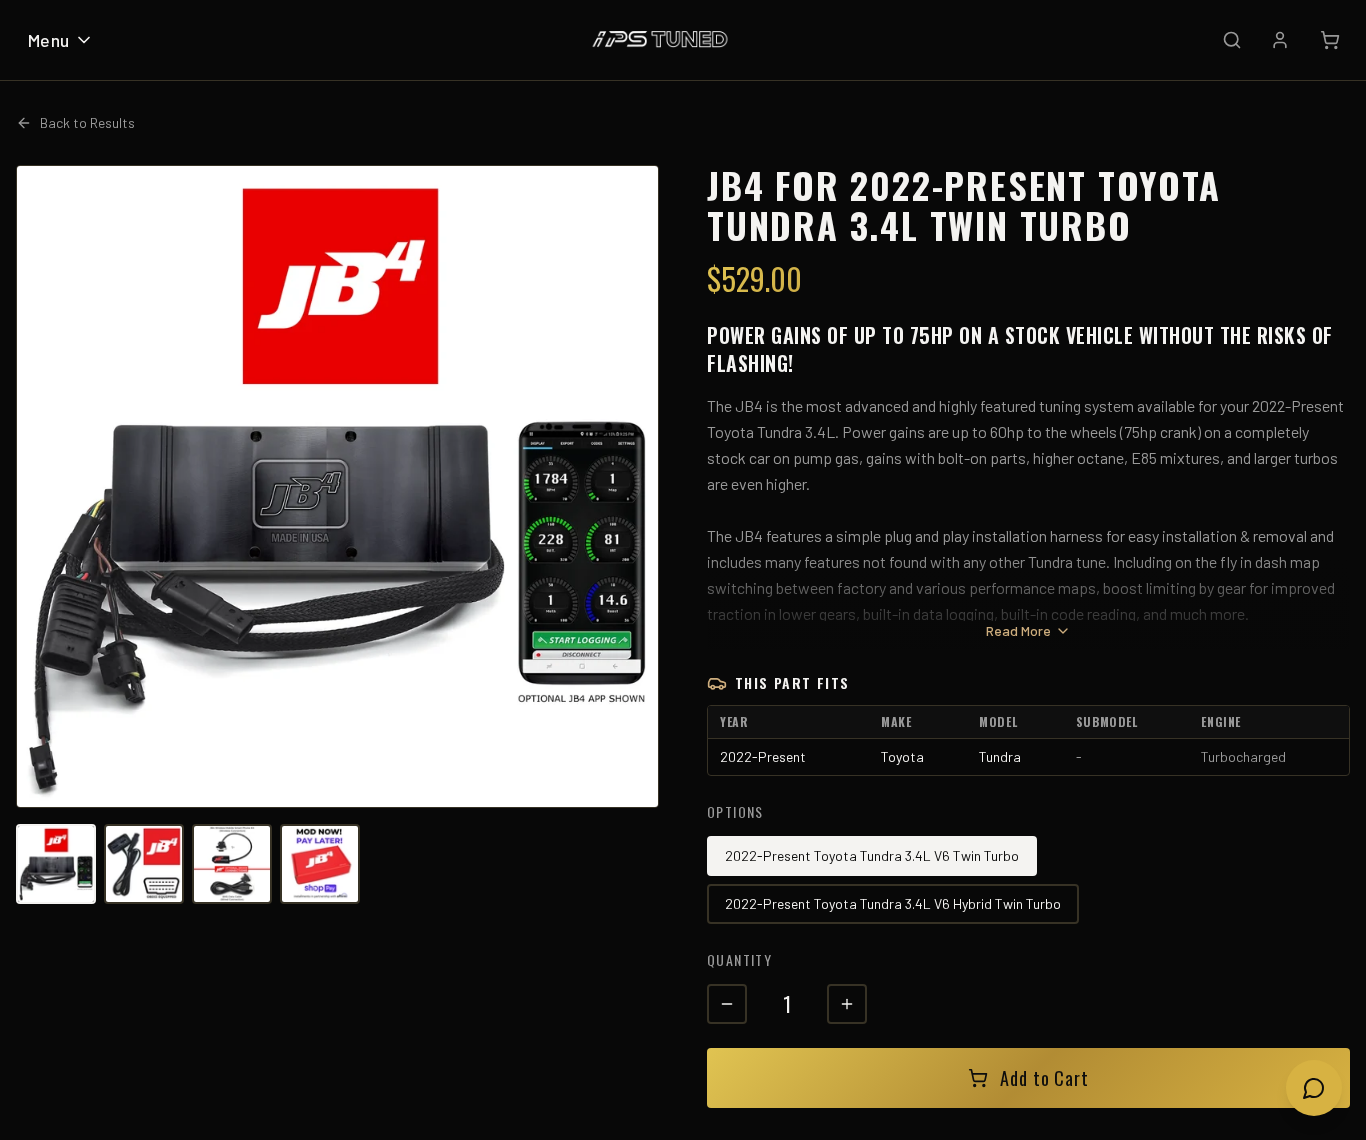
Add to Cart (1044, 1078)
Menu (49, 40)
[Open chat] (1314, 1088)
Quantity (739, 959)
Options (735, 811)
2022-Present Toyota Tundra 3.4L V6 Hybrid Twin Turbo (893, 903)
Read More (1018, 630)
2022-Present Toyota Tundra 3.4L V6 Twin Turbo (872, 855)
